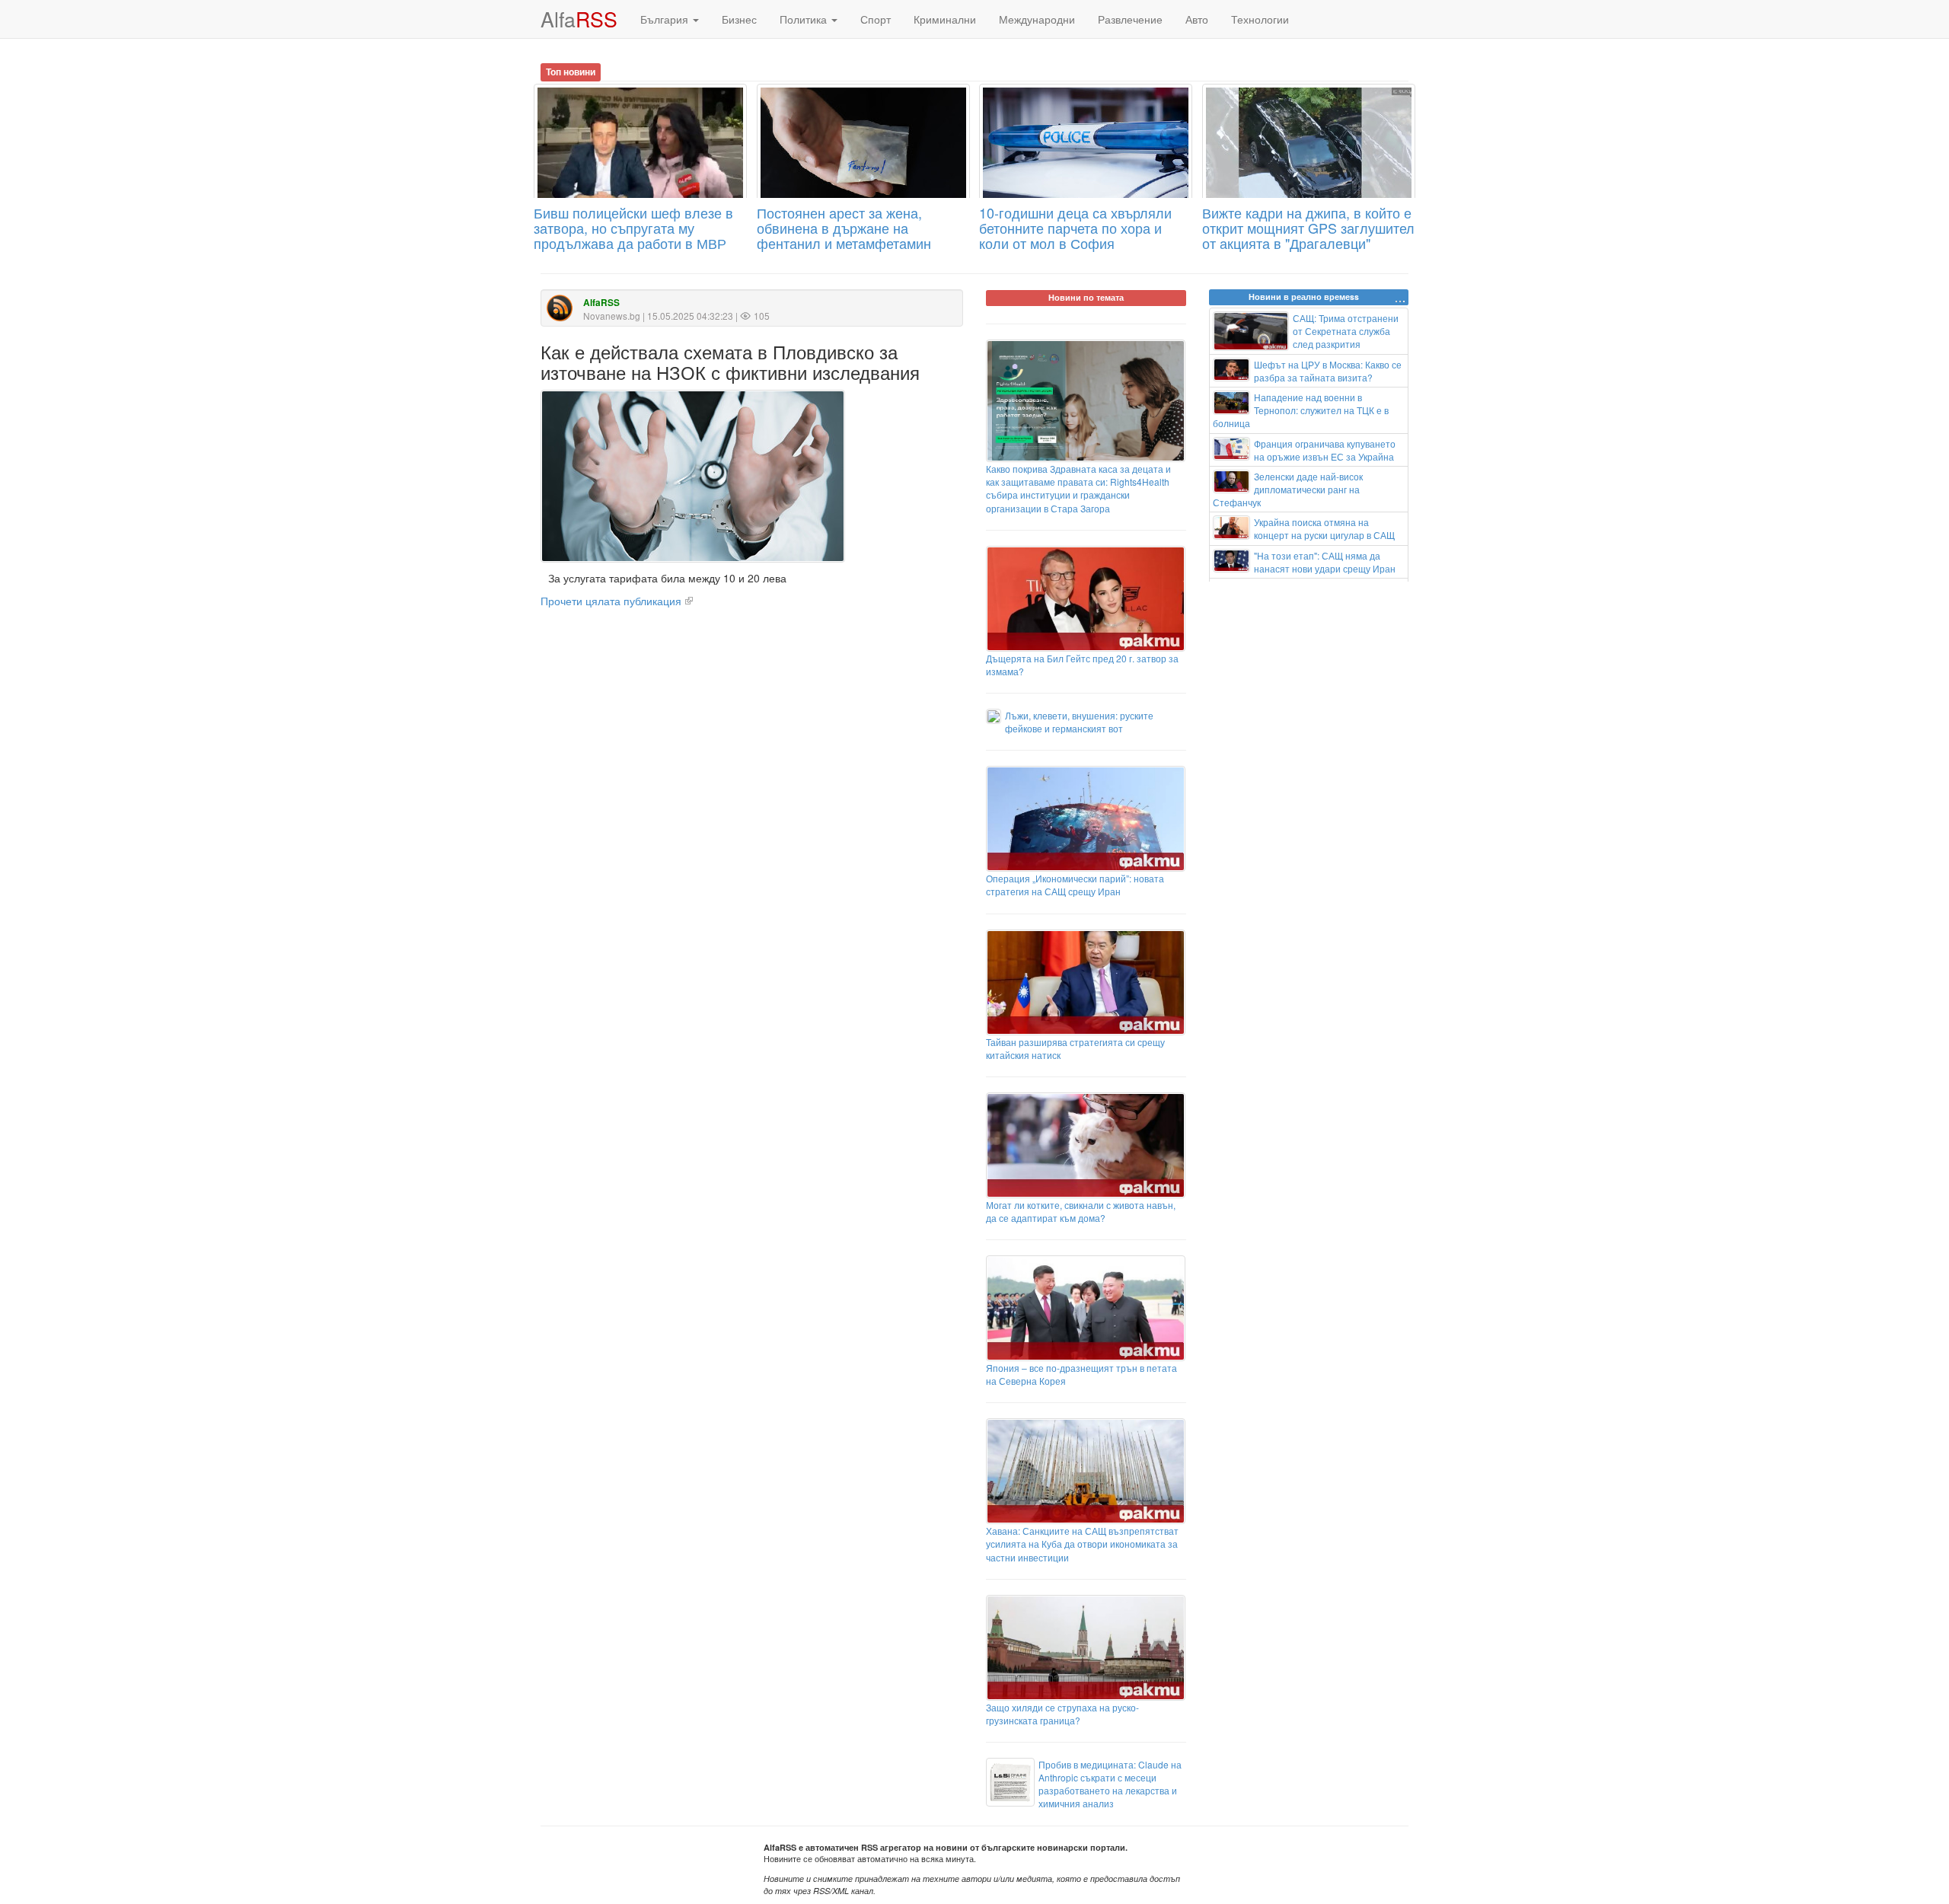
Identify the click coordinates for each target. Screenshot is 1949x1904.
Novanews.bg (612, 316)
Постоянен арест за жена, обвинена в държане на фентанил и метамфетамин (844, 228)
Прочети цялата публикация (611, 601)
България (666, 19)
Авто (1197, 19)
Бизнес (739, 19)
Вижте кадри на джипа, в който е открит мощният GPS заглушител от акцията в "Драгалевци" (1308, 228)
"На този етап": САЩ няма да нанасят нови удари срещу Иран (1325, 562)
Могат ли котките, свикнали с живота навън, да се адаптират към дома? (1081, 1211)
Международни (1037, 19)
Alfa (579, 19)
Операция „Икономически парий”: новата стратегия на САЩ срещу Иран (1075, 885)
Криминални (945, 19)
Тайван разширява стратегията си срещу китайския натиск (1075, 1048)
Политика (805, 19)
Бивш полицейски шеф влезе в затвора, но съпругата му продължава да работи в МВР (633, 228)
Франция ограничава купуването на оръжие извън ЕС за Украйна (1325, 450)
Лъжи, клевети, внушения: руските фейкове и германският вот (1079, 722)
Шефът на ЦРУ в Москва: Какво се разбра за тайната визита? (1328, 371)
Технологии (1260, 19)
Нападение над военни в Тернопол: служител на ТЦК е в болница (1301, 410)
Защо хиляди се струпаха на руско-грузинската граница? (1062, 1714)
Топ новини (571, 72)
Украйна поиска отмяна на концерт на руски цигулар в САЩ (1324, 528)
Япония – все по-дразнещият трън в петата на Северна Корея (1081, 1374)
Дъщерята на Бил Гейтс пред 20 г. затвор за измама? (1082, 665)
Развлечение (1130, 19)
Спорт (876, 19)
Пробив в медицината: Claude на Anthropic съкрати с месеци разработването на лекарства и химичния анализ (1110, 1784)
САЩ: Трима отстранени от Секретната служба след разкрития (1346, 331)
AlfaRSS (601, 303)
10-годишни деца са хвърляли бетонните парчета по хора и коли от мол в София (1075, 228)
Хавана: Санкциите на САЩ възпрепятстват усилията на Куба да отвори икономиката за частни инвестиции (1082, 1544)
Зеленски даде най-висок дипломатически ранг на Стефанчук (1288, 489)
